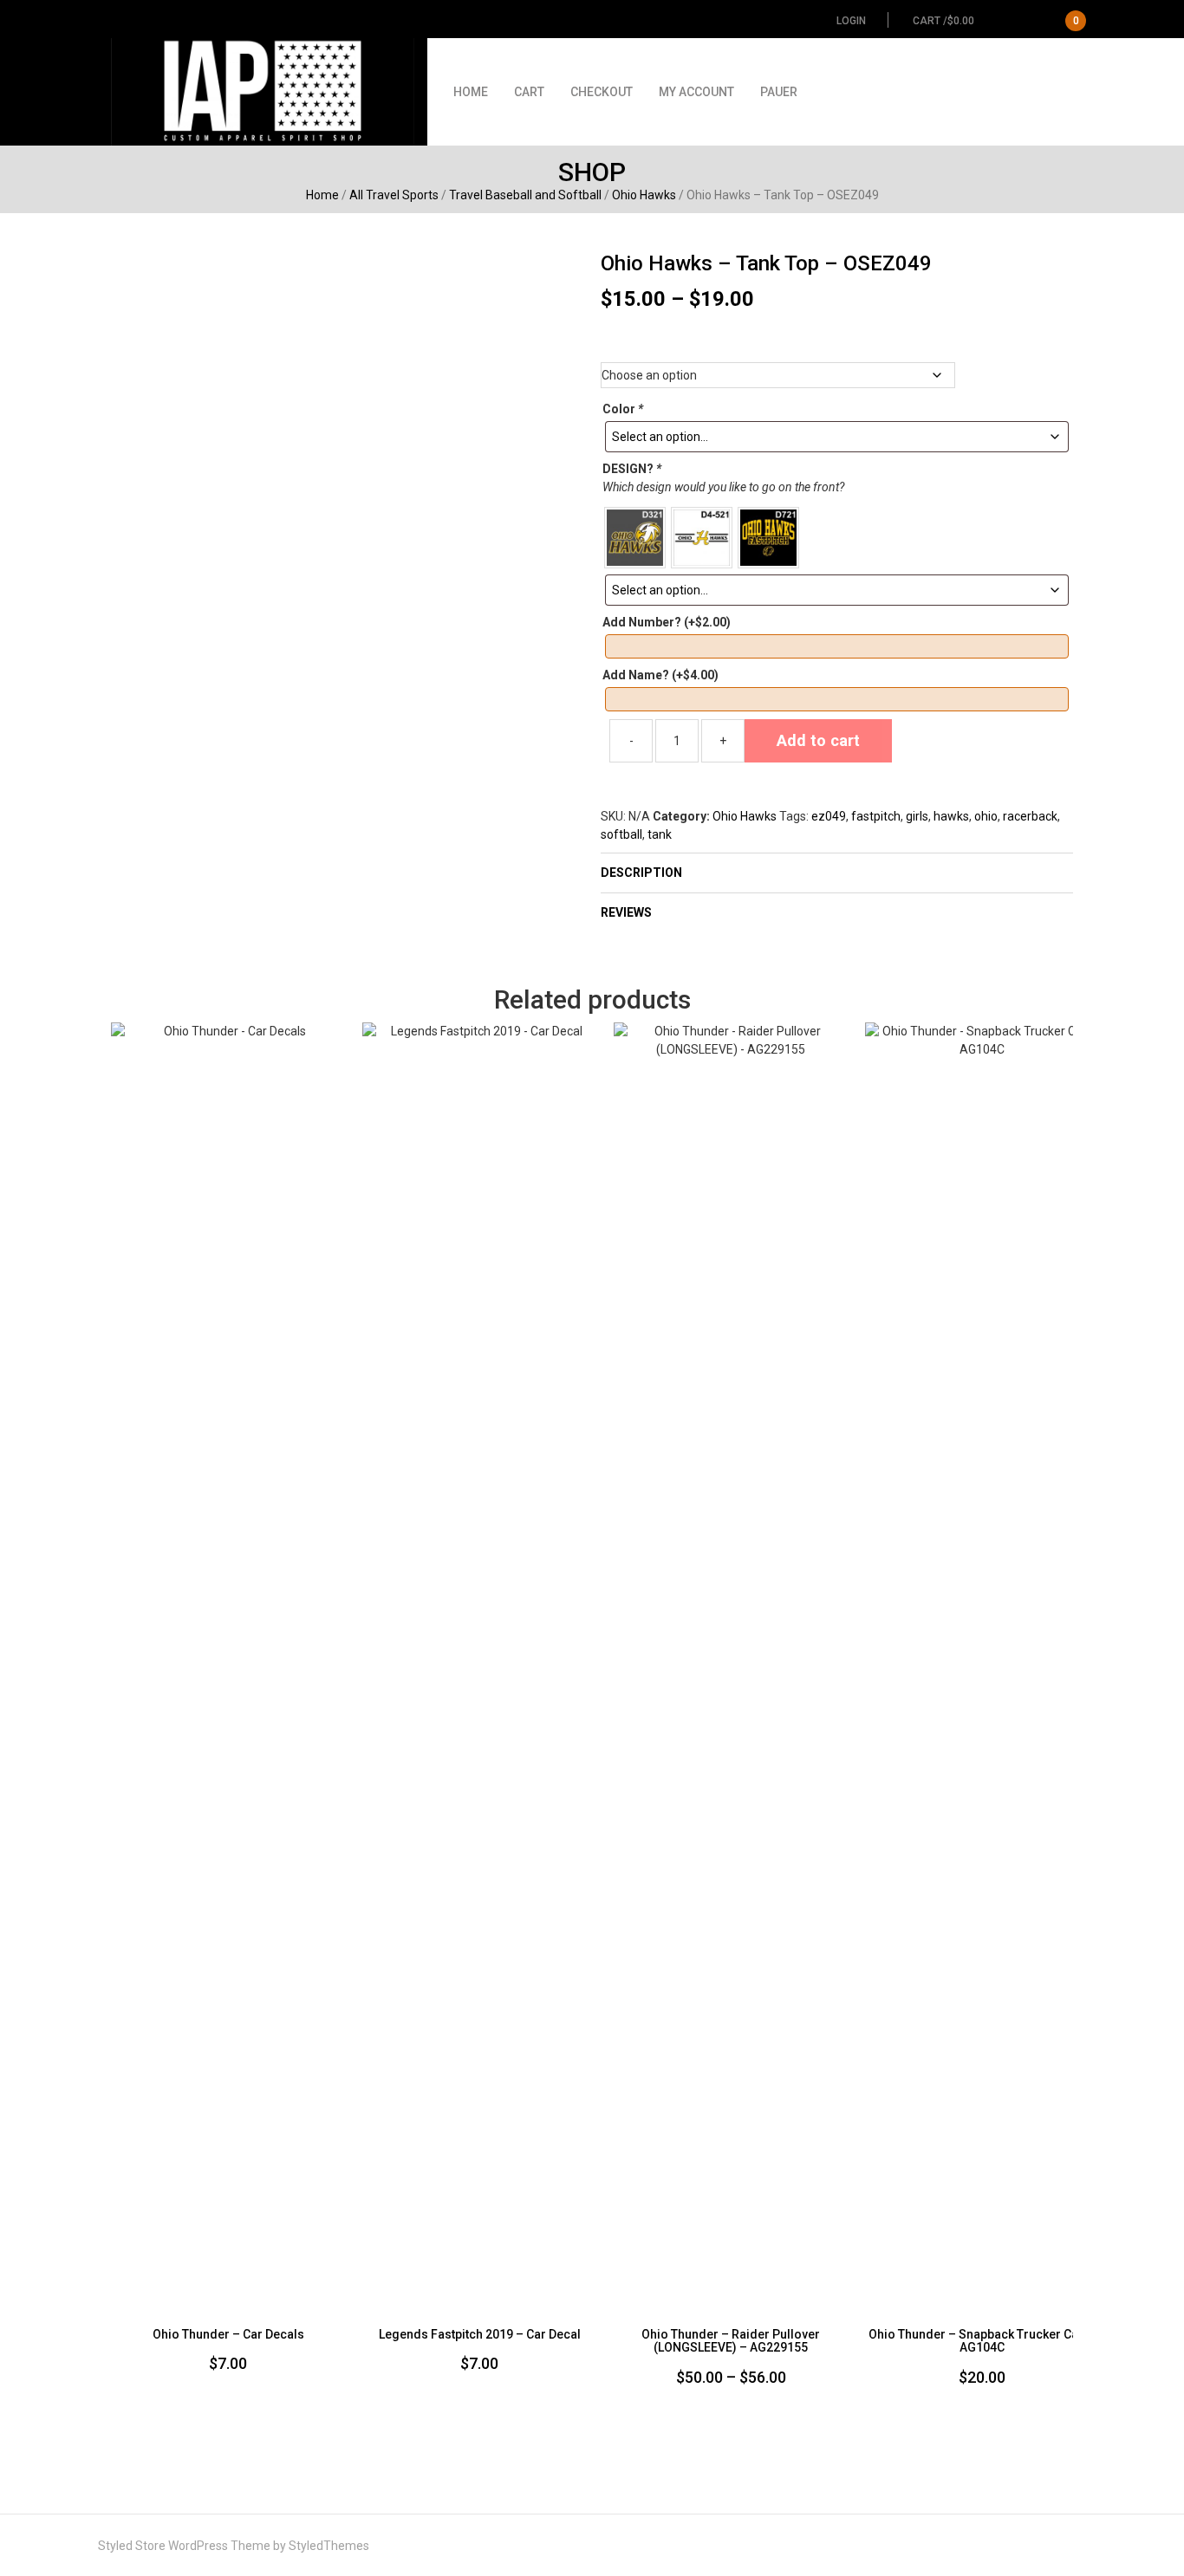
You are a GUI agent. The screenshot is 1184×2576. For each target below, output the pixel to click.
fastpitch (876, 816)
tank (660, 834)
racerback (1030, 816)
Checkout (602, 92)
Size (837, 346)
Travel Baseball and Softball (525, 195)
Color (623, 409)
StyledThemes (329, 2546)
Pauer (779, 92)
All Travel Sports (394, 195)
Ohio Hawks (644, 195)
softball (621, 834)
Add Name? (660, 675)
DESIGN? (632, 469)
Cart (529, 92)
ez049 (829, 816)
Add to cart (818, 740)
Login (851, 21)
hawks (951, 816)
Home (471, 92)
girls (917, 816)
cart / (996, 21)
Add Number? (667, 622)
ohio (986, 816)
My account (696, 92)
